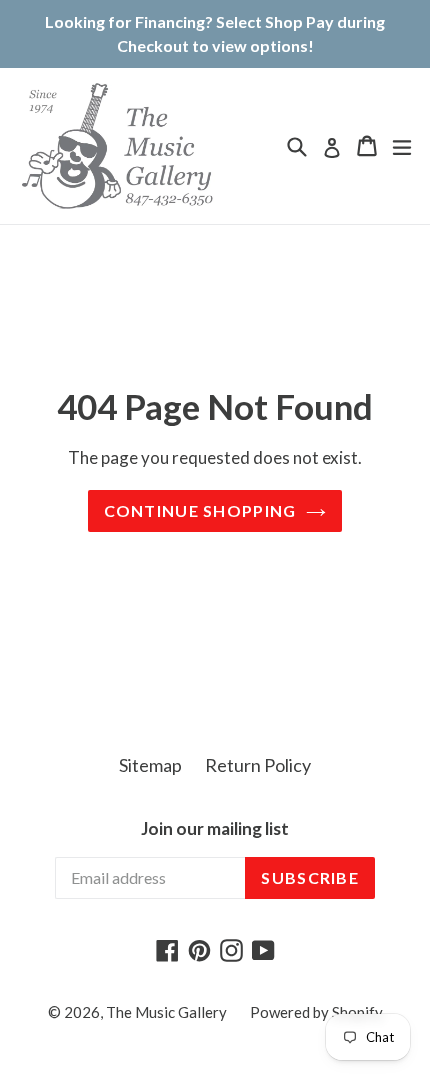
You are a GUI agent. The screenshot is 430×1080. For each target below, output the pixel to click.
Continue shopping (200, 510)
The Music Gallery (166, 1012)
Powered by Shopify (316, 1012)
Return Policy (258, 765)
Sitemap (150, 765)
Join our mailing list (215, 829)
